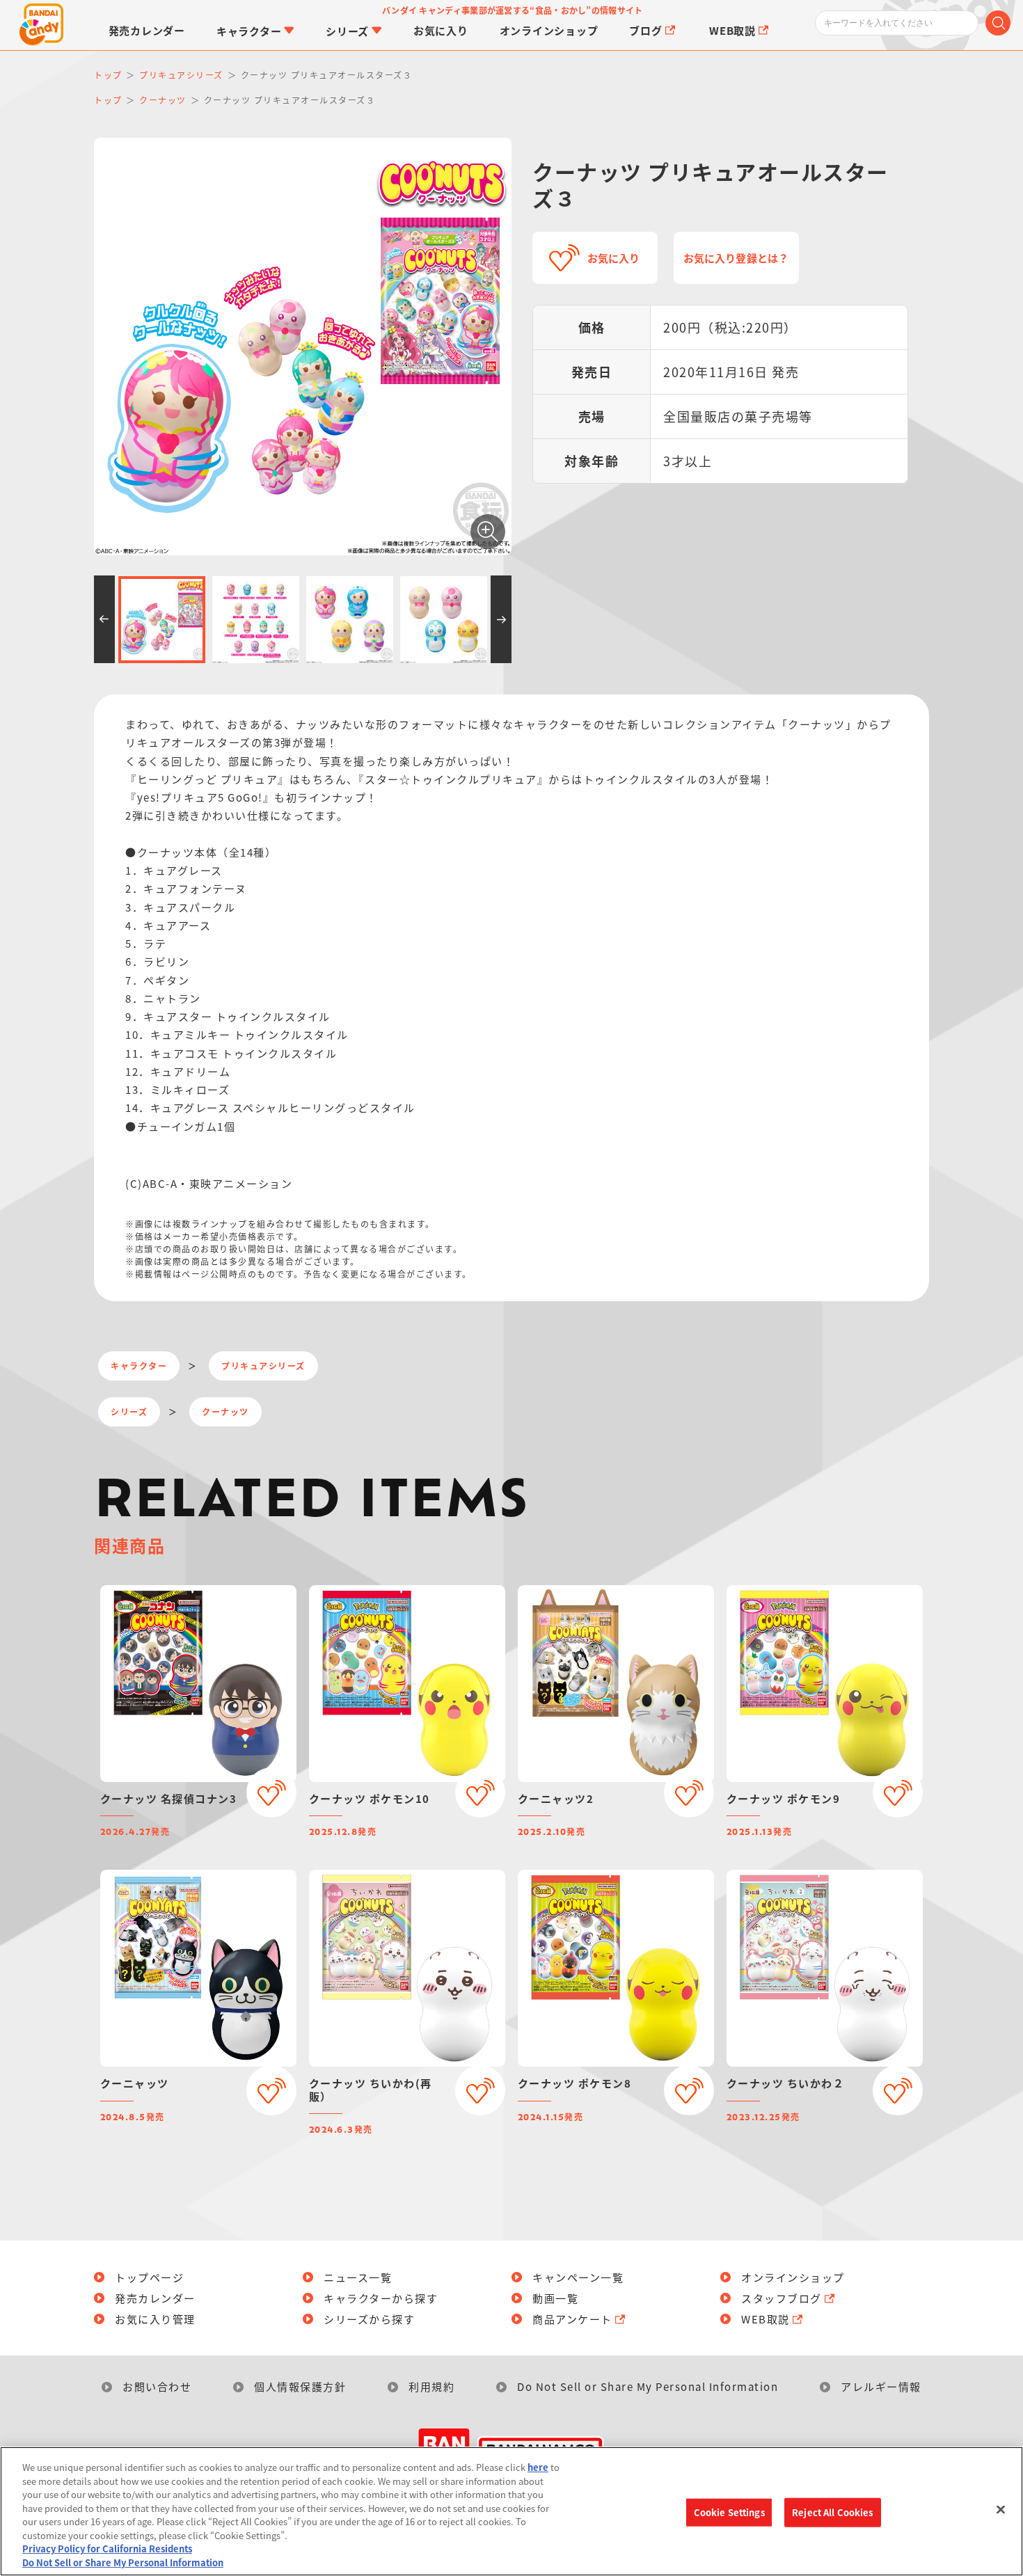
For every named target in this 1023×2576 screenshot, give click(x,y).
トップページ (149, 2277)
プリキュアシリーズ (263, 1366)
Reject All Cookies (832, 2512)
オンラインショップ (793, 2277)
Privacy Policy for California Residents (107, 2549)
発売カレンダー (155, 2298)
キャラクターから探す (381, 2298)
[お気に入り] (271, 1792)
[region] (511, 2511)
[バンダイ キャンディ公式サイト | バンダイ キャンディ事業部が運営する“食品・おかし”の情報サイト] (42, 25)
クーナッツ (225, 1412)
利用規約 (431, 2386)
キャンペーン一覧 (578, 2277)
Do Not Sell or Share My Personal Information (648, 2386)
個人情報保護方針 (300, 2386)
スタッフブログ (782, 2298)
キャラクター (139, 1366)
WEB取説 (766, 2319)
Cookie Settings (729, 2512)
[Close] (1001, 2509)
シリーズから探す (369, 2319)
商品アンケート (572, 2319)
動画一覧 (555, 2298)
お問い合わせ (157, 2386)
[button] (104, 619)
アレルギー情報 (881, 2386)
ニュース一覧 (358, 2277)
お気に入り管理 (155, 2319)
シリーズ (129, 1412)
